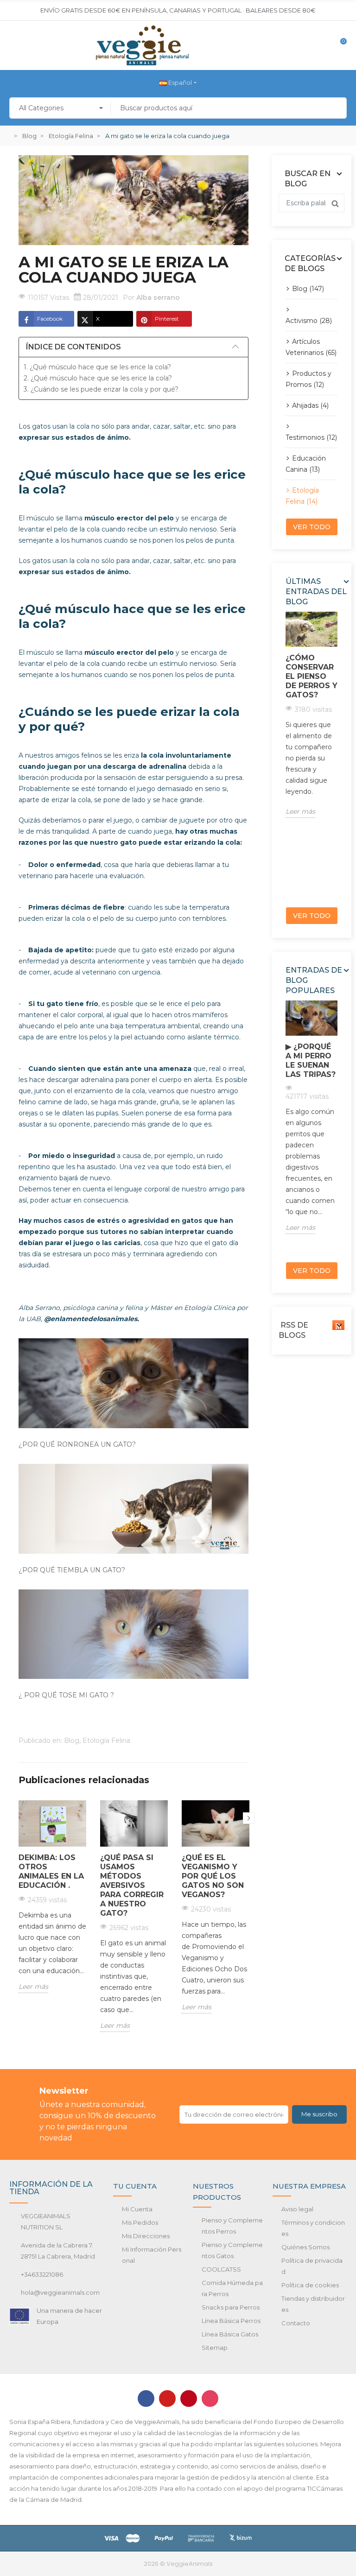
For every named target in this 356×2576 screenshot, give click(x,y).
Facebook (50, 319)
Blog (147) (308, 289)
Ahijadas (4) (310, 405)
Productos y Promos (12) (308, 379)
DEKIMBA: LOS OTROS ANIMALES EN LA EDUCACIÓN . (51, 1871)
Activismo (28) (309, 321)
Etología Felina (106, 1741)
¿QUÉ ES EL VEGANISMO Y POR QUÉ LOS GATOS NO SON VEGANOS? (213, 1876)
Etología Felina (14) (302, 496)
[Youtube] (167, 2399)
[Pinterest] (189, 2399)
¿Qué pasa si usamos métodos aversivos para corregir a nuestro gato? (132, 1885)
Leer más (33, 1987)
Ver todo (312, 527)
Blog (72, 1741)
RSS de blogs (293, 1330)
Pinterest (167, 319)
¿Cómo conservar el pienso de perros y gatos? (311, 676)
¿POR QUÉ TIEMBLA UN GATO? (72, 1570)
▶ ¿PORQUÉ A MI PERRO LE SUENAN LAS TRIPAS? (311, 1060)
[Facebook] (146, 2399)
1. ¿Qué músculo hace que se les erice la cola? (97, 367)
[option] (52, 1904)
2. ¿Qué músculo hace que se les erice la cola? (98, 378)
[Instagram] (210, 2399)
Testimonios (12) (311, 437)
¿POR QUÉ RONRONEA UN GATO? (77, 1444)
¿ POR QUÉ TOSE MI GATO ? (66, 1695)
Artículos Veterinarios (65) (311, 347)
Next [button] (249, 1818)
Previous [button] (283, 756)
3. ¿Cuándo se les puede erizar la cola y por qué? (101, 389)
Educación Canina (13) (306, 464)
